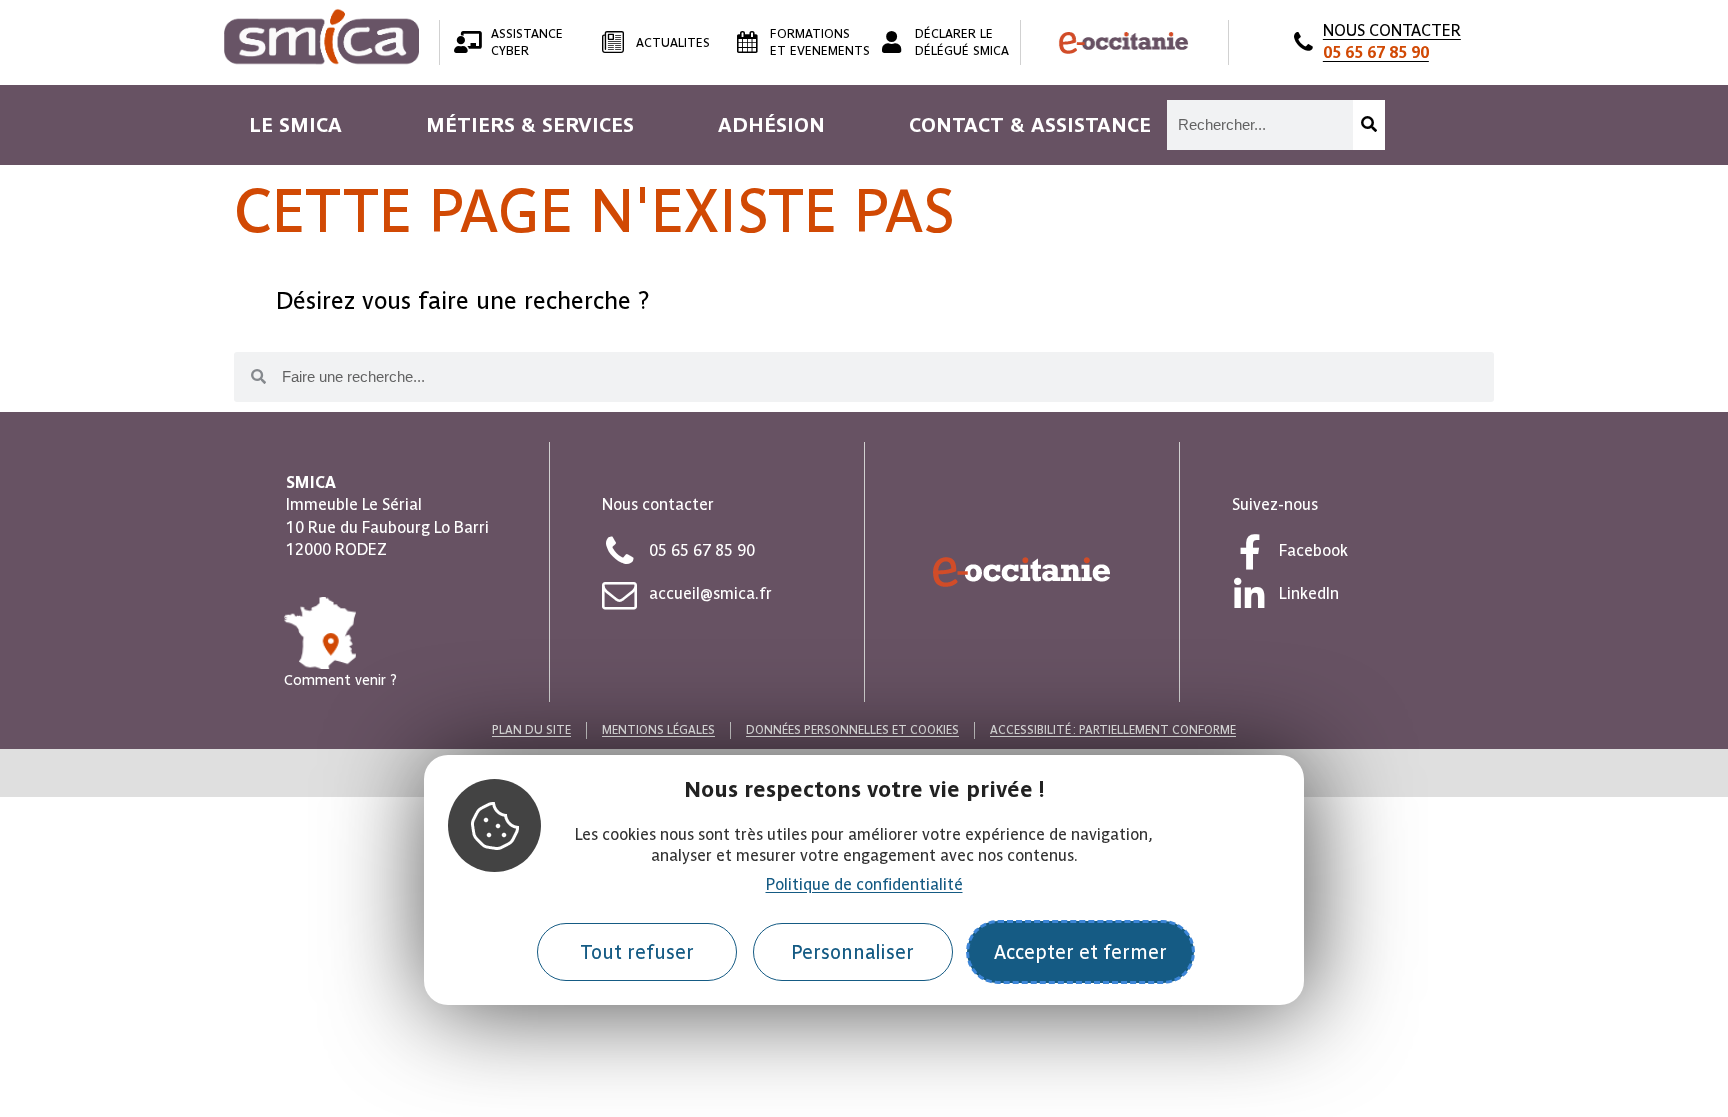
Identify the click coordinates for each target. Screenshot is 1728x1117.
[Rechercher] (1369, 125)
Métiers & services (530, 125)
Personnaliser (852, 952)
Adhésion (771, 125)
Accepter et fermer (1080, 952)
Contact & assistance (1030, 125)
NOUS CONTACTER (1392, 41)
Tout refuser (637, 952)
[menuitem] (295, 125)
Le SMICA (295, 125)
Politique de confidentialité (864, 884)
